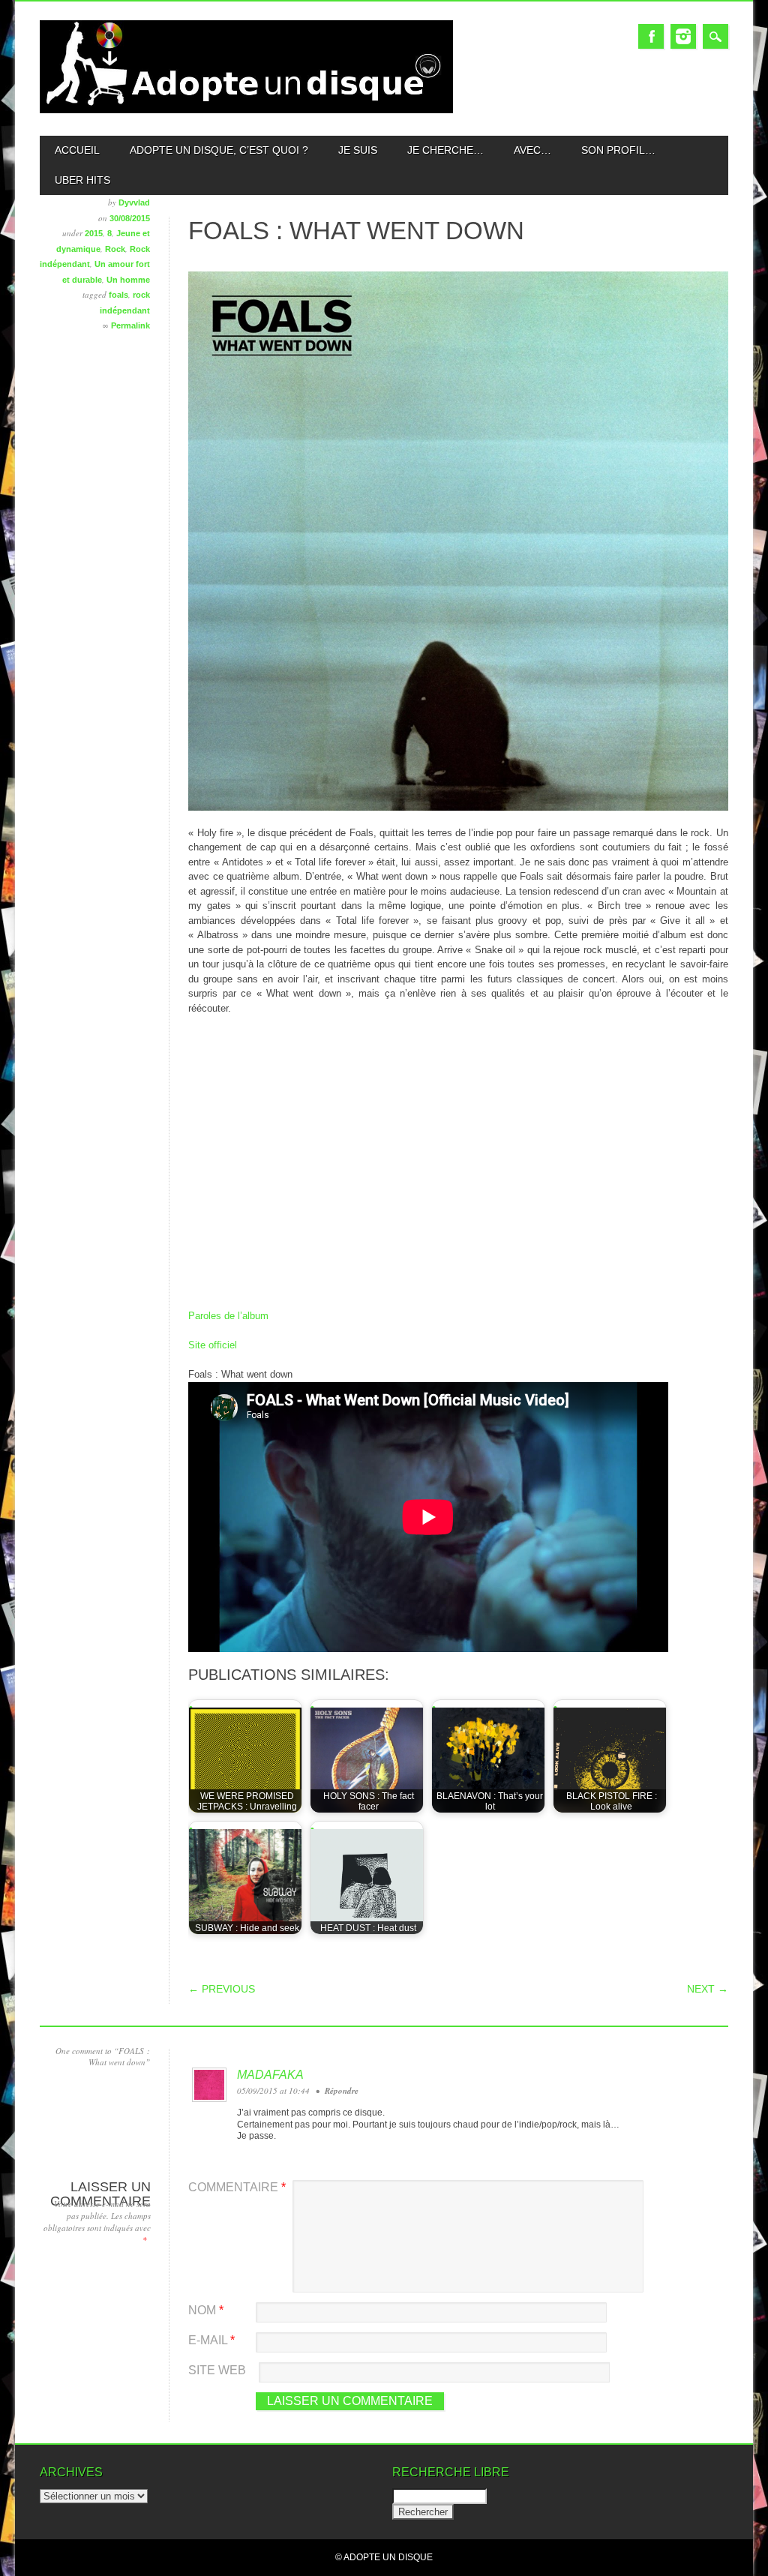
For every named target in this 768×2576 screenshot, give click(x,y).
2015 (94, 233)
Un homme (128, 280)
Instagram (683, 36)
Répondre (342, 2091)
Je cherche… (445, 150)
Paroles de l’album (228, 1316)
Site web (217, 2370)
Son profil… (618, 150)
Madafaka (270, 2075)
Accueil (77, 150)
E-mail (211, 2340)
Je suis (358, 150)
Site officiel (213, 1345)
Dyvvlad (134, 202)
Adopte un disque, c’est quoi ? (219, 150)
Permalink (130, 325)
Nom (206, 2310)
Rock (115, 249)
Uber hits (82, 180)
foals (118, 295)
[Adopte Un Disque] (246, 110)
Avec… (532, 150)
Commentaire (237, 2187)
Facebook (651, 36)
